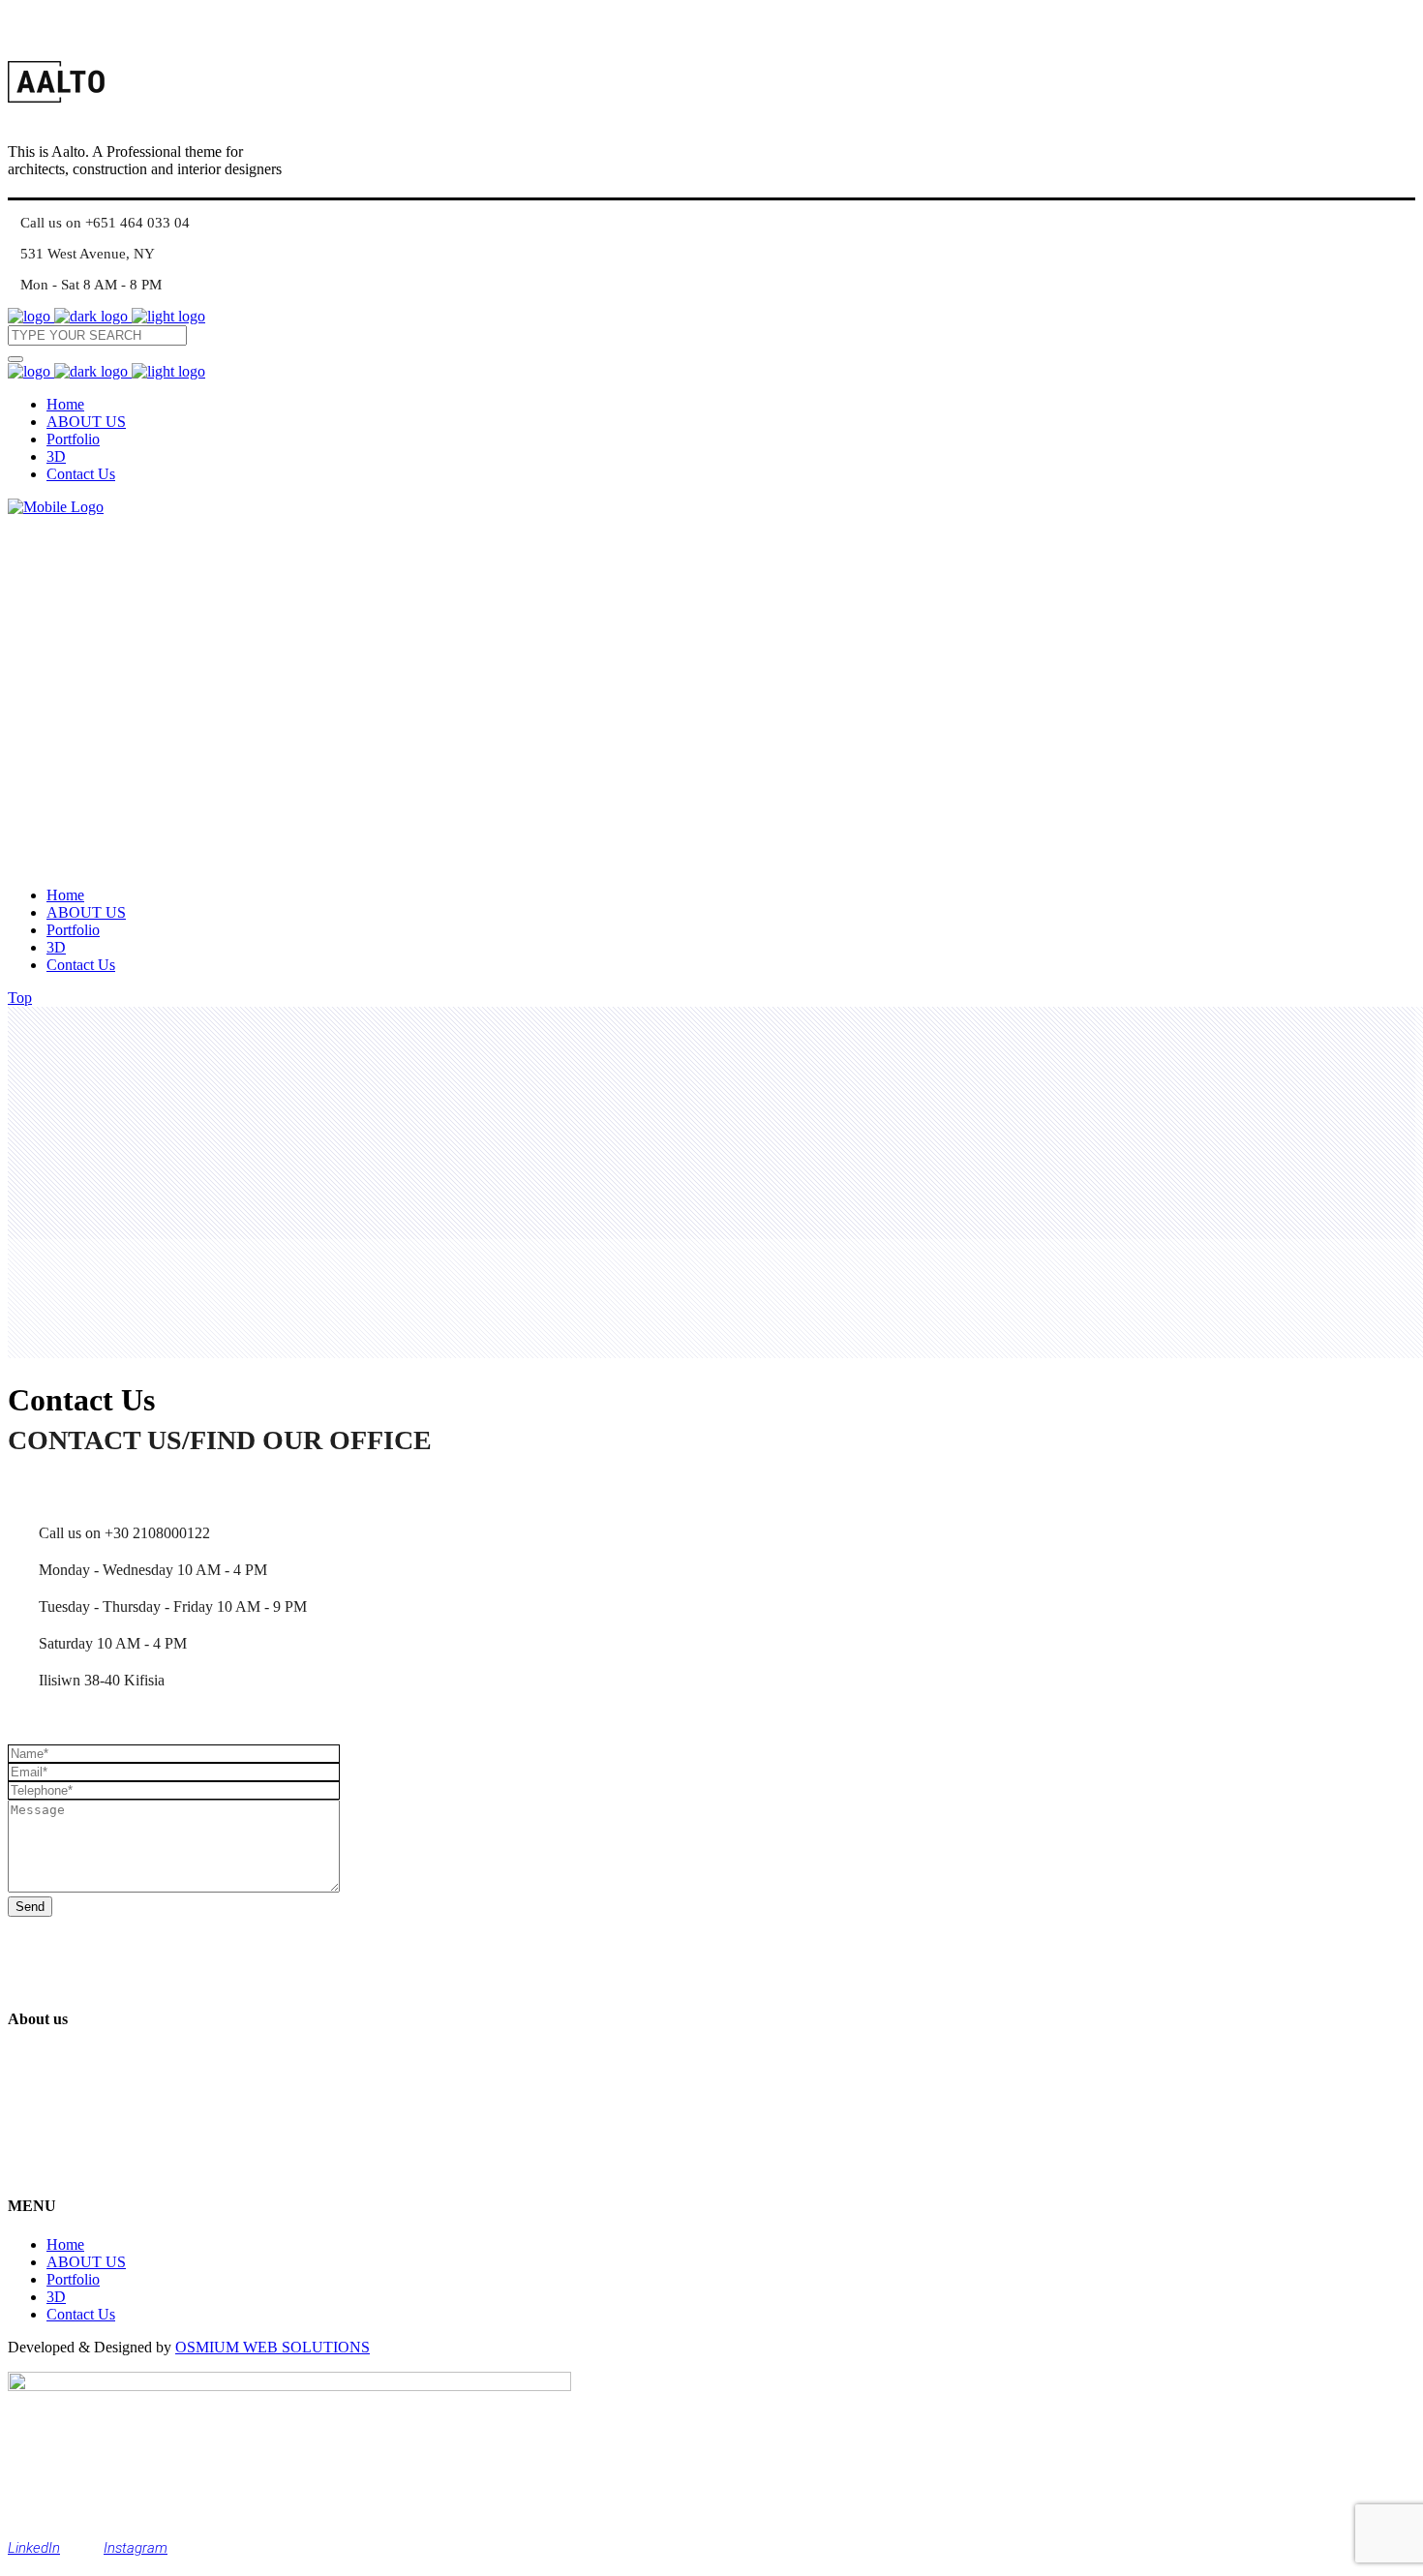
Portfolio (73, 2279)
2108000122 (77, 2168)
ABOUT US (86, 2262)
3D (56, 2297)
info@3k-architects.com (111, 2133)
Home (65, 2244)
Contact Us (81, 2314)
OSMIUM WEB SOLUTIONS (272, 2347)
